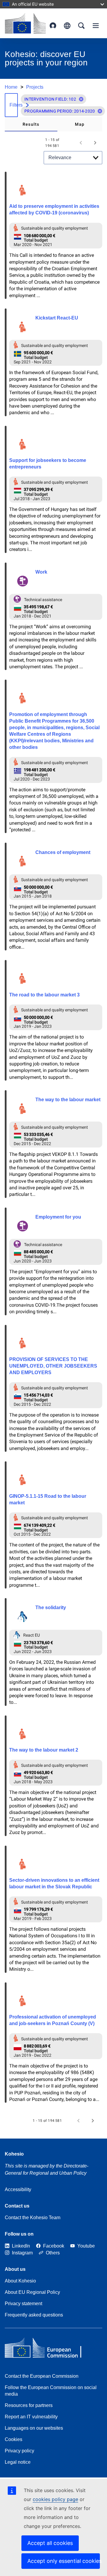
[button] (81, 99)
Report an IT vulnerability (31, 2417)
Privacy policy (19, 2451)
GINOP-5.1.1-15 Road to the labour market (48, 1499)
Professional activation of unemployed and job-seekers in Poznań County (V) (53, 2020)
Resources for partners (29, 2405)
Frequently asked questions (34, 2315)
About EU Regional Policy (32, 2292)
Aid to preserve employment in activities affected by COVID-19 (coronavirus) (54, 209)
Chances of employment (63, 852)
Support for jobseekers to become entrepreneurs (48, 464)
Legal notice (18, 2462)
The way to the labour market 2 (44, 1750)
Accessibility (18, 2189)
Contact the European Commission (42, 2376)
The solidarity (51, 1607)
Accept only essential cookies (64, 2561)
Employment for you (58, 1217)
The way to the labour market (68, 1100)
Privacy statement (23, 2304)
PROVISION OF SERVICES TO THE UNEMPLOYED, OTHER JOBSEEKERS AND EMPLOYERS (53, 1366)
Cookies (14, 2439)
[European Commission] (25, 23)
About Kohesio (20, 2281)
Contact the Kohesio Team (33, 2218)
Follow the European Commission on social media (51, 2391)
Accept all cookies (50, 2543)
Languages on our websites (34, 2428)
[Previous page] (81, 143)
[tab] (31, 124)
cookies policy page (55, 2499)
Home (11, 87)
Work (41, 572)
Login (53, 26)
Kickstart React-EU (57, 318)
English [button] (67, 26)
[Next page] (95, 143)
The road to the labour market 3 (44, 995)
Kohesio (14, 2154)
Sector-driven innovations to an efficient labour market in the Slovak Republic (54, 1883)
